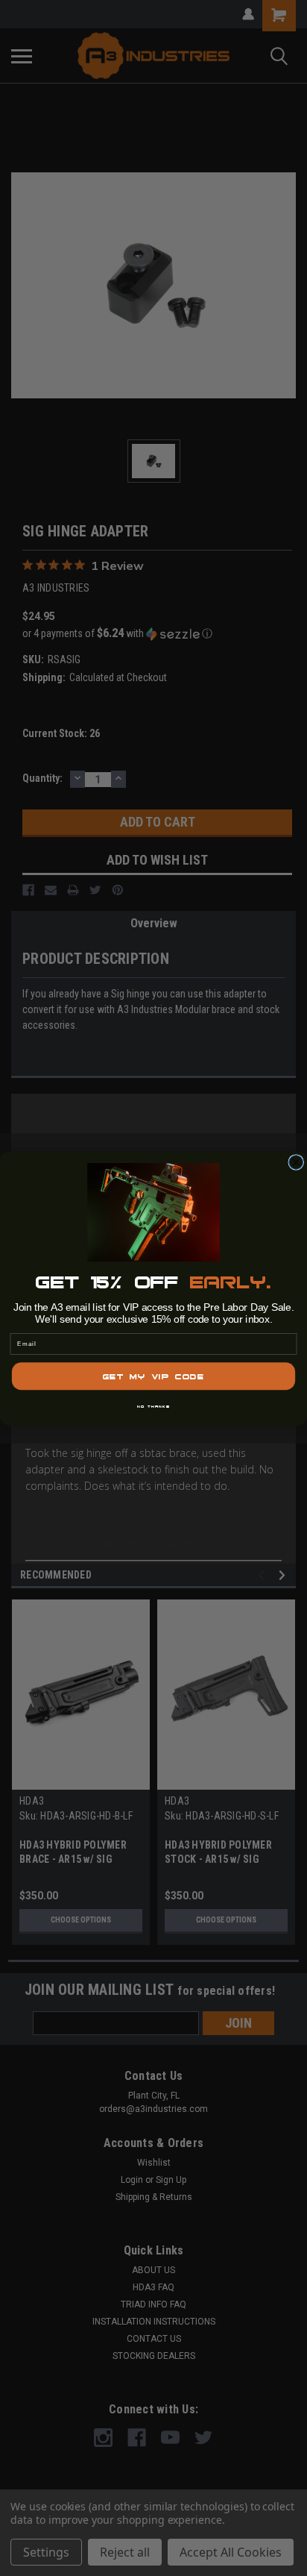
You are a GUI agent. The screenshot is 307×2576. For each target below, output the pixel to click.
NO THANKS (153, 1405)
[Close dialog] (296, 1162)
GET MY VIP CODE (153, 1376)
